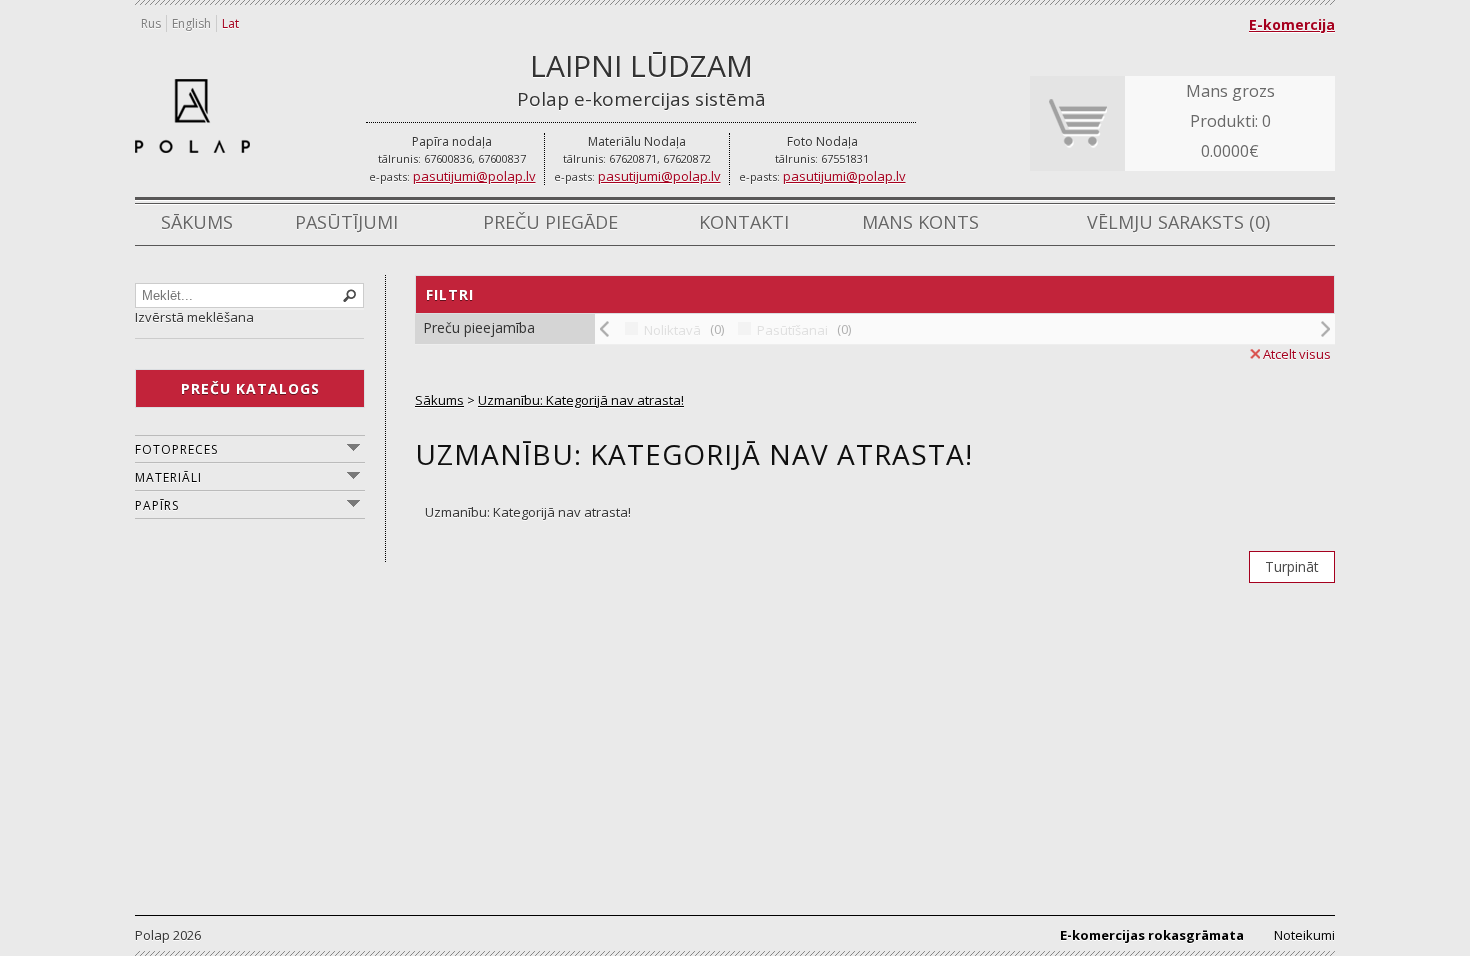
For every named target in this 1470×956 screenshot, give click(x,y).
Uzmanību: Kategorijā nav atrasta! (581, 400)
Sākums (197, 222)
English (191, 23)
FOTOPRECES (176, 449)
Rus (151, 23)
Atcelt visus (1297, 354)
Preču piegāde (550, 222)
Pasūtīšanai (792, 330)
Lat (230, 23)
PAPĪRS (157, 505)
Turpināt (1292, 566)
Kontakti (744, 222)
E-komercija (1292, 24)
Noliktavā (672, 330)
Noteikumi (1304, 935)
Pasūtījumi (346, 222)
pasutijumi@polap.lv (474, 176)
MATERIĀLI (168, 477)
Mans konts (920, 222)
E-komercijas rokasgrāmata (1152, 935)
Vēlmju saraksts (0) (1178, 222)
